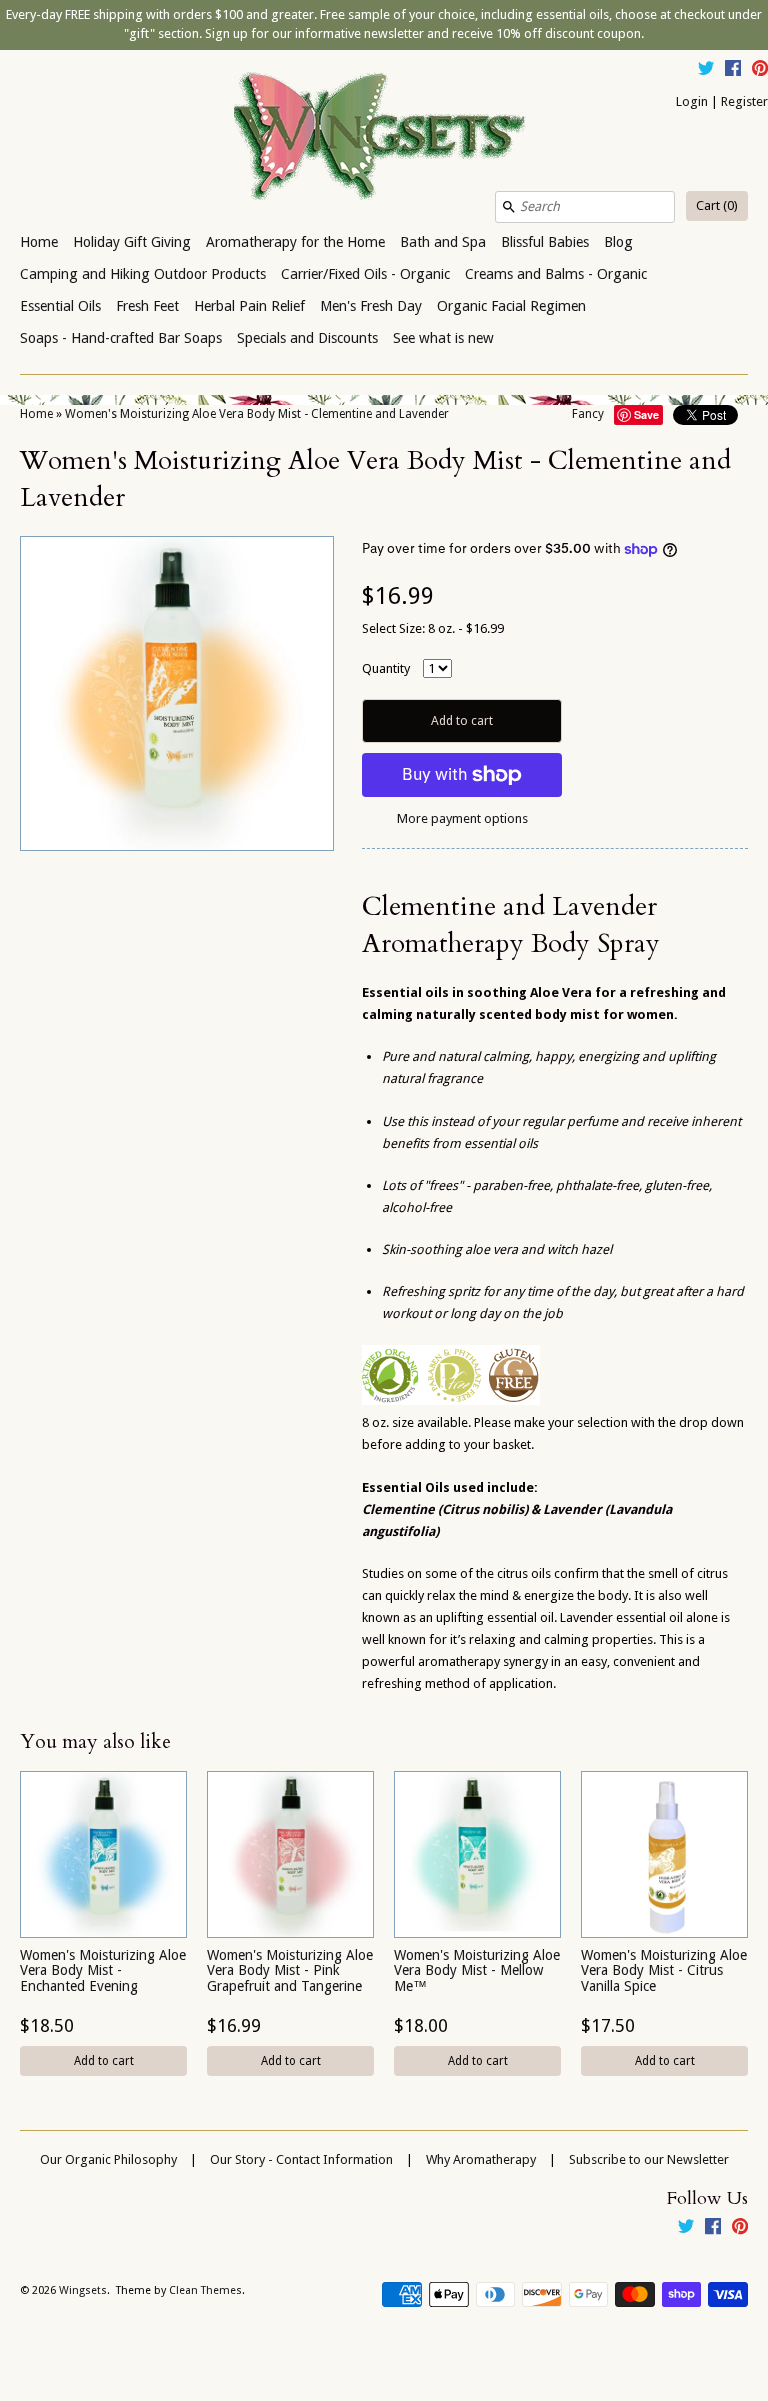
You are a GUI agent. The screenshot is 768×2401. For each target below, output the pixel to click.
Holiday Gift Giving (132, 242)
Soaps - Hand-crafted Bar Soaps (121, 338)
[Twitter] (706, 71)
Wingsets (83, 2290)
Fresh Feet (147, 306)
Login (692, 101)
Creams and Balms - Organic (556, 274)
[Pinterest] (760, 71)
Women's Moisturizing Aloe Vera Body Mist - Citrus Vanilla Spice (664, 1970)
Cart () (717, 205)
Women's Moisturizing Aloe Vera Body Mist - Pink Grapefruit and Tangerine (290, 1970)
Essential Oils (60, 306)
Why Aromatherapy (481, 2159)
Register (744, 101)
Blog (618, 242)
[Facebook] (733, 71)
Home (39, 242)
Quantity (386, 668)
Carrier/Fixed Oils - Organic (365, 274)
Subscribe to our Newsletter (649, 2159)
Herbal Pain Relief (249, 306)
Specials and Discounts (307, 338)
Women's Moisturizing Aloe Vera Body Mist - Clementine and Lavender (257, 414)
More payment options (462, 818)
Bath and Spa (443, 242)
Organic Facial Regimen (511, 306)
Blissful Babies (545, 242)
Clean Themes (205, 2290)
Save (646, 414)
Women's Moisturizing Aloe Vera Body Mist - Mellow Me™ (477, 1970)
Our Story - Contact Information (301, 2159)
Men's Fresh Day (371, 306)
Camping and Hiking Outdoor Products (143, 274)
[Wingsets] (384, 138)
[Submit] (509, 207)
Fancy (588, 414)
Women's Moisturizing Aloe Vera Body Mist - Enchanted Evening (103, 1970)
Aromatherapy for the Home (295, 242)
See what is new (443, 338)
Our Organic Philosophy (108, 2159)
